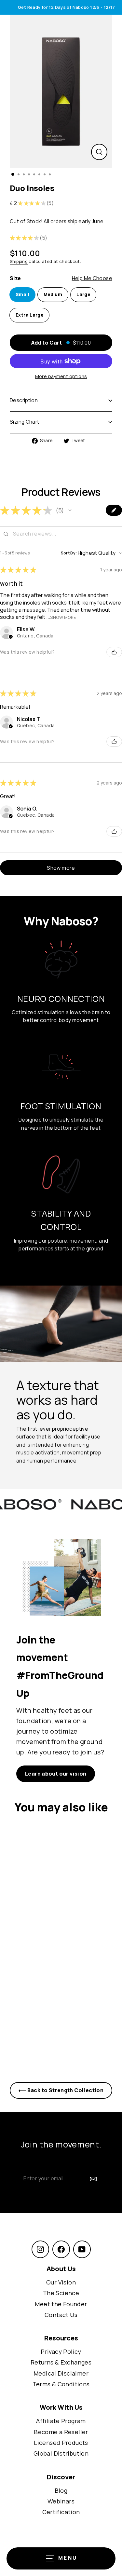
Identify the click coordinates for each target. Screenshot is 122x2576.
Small (22, 294)
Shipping (19, 261)
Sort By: (69, 553)
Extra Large (29, 315)
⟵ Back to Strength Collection (61, 2090)
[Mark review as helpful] (114, 652)
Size (61, 278)
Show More (63, 617)
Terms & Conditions (61, 2384)
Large (83, 294)
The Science (61, 2293)
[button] (70, 510)
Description (24, 400)
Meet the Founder (61, 2304)
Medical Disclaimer (61, 2373)
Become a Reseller (61, 2432)
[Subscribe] (93, 2179)
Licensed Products (61, 2443)
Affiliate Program (61, 2421)
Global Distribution (61, 2453)
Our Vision (61, 2282)
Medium (53, 294)
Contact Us (61, 2315)
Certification (61, 2512)
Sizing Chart (25, 422)
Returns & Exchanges (61, 2362)
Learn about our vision (56, 1774)
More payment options (61, 376)
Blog (61, 2490)
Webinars (61, 2501)
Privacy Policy (61, 2351)
